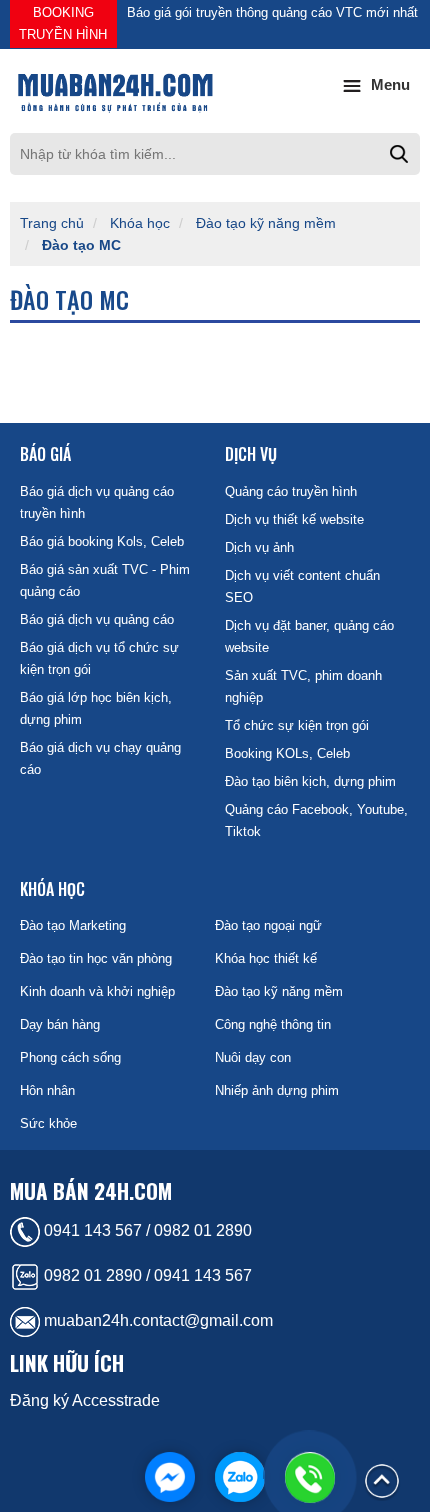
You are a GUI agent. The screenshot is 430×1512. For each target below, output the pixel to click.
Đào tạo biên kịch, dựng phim (310, 781)
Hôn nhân (47, 1090)
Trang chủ (52, 223)
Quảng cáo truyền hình (291, 491)
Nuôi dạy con (253, 1057)
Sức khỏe (48, 1123)
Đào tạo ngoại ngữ (268, 925)
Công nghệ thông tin (273, 1024)
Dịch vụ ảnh (259, 547)
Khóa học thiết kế (266, 958)
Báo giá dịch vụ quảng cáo (97, 619)
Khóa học (140, 223)
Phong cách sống (70, 1057)
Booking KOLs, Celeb (287, 753)
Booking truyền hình (63, 23)
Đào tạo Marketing (73, 925)
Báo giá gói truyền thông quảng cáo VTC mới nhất (272, 12)
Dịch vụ (251, 454)
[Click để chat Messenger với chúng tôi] (170, 1477)
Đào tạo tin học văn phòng (96, 958)
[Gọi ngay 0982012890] (310, 1477)
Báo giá (45, 454)
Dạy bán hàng (60, 1024)
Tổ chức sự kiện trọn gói (297, 725)
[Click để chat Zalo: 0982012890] (240, 1477)
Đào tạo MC (81, 245)
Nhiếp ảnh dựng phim (277, 1090)
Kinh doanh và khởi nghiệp (97, 991)
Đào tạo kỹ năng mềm (266, 223)
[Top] (382, 1480)
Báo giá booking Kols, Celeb (102, 541)
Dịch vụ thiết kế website (294, 519)
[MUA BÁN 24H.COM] (215, 91)
